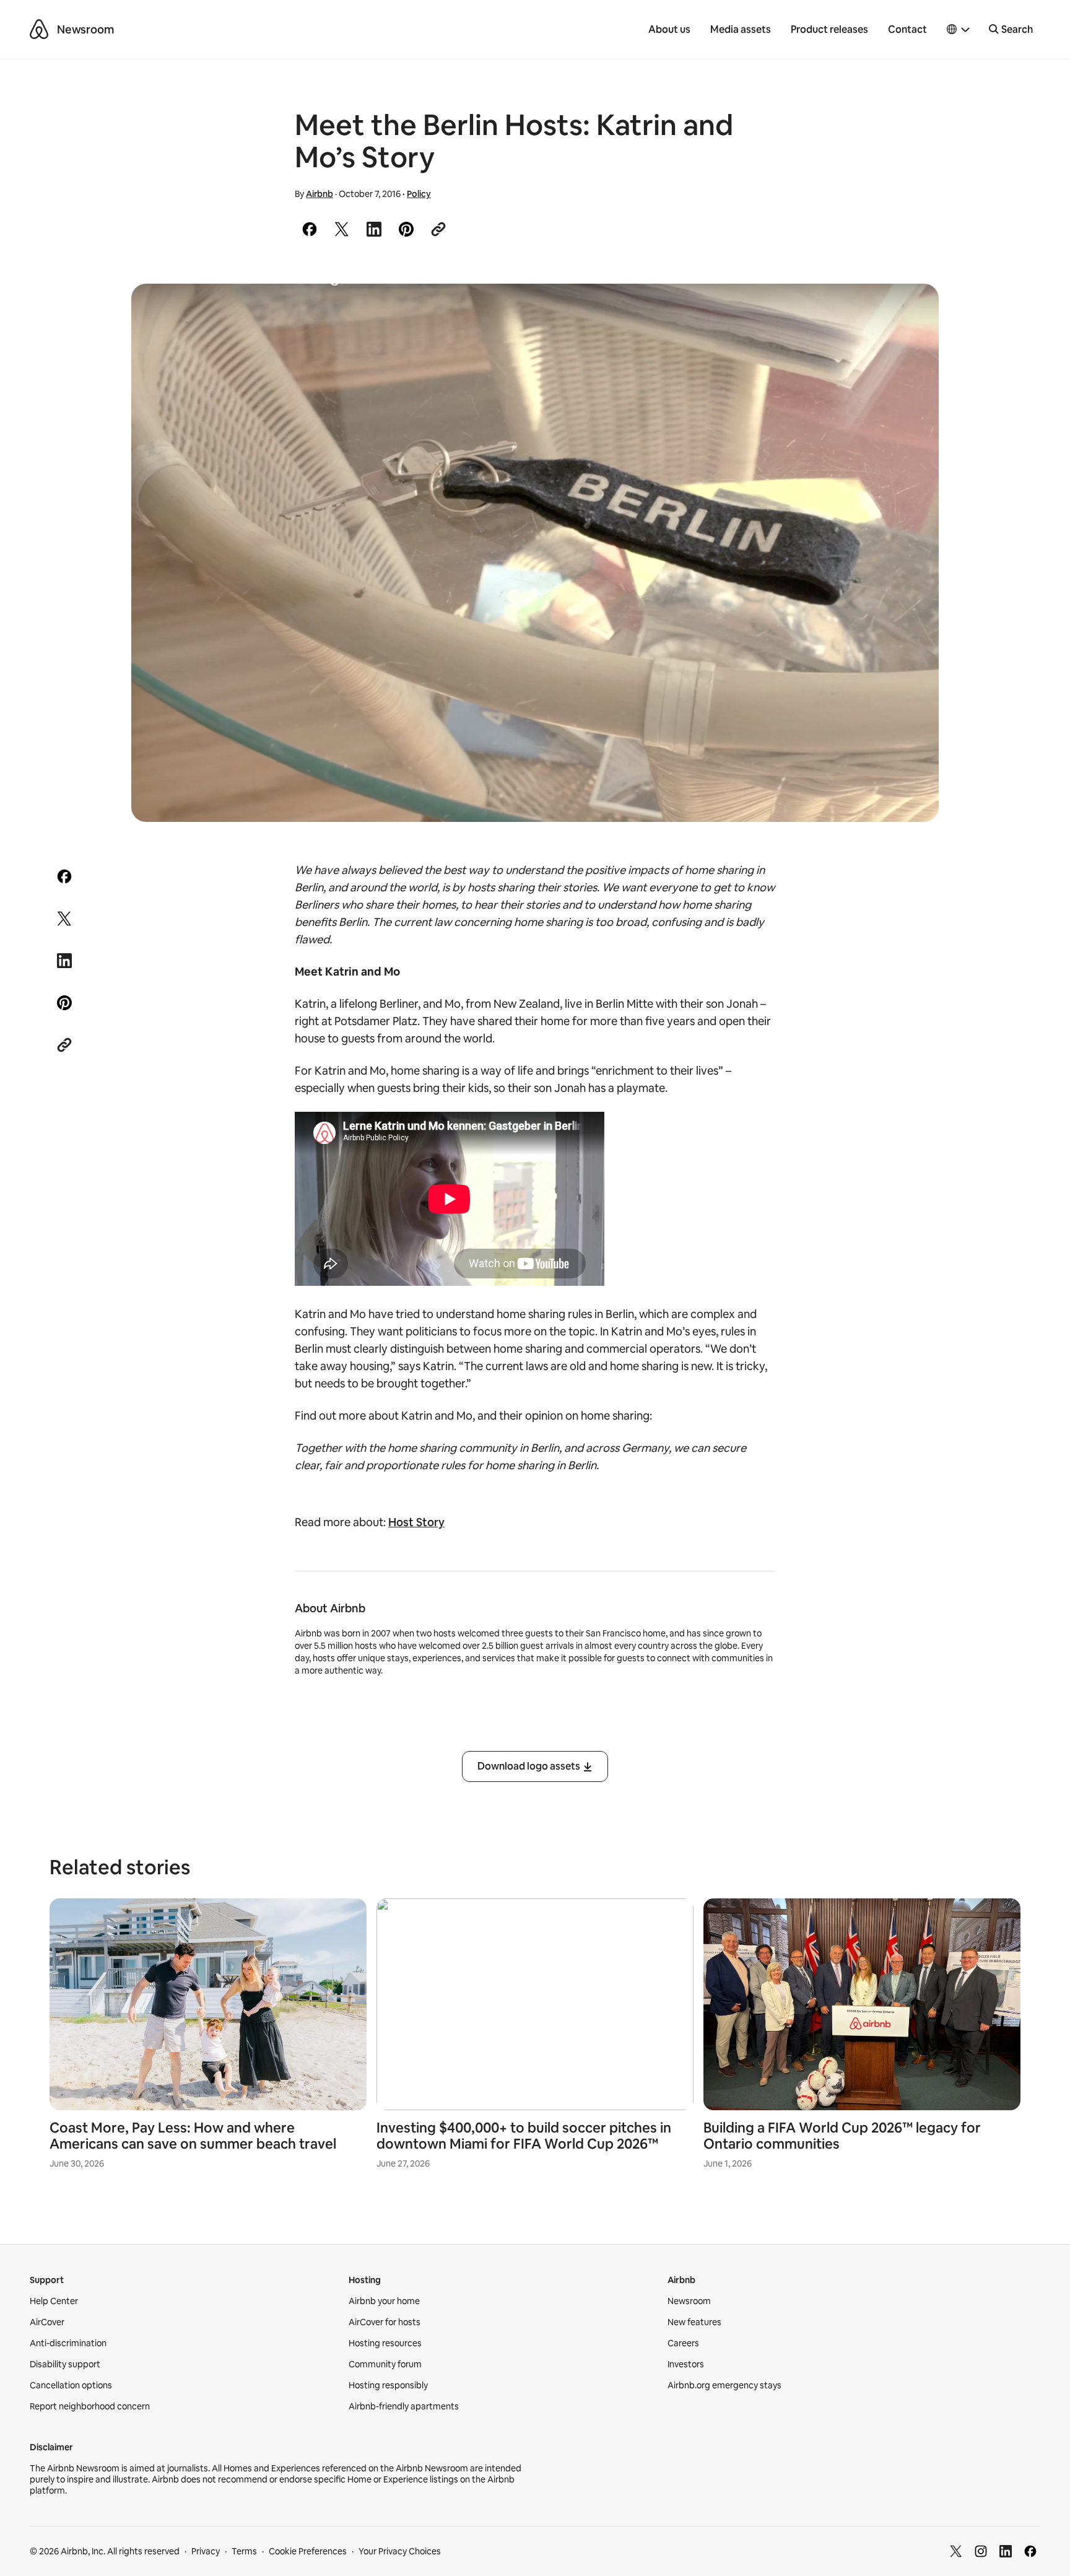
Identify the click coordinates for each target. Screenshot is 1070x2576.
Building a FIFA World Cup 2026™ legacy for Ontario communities (842, 2136)
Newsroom (85, 29)
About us (669, 29)
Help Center (54, 2301)
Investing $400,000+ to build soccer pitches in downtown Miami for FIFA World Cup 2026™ (524, 2136)
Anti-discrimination (68, 2343)
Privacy (206, 2551)
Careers (683, 2343)
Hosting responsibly (388, 2385)
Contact (907, 29)
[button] (959, 30)
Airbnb (320, 194)
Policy (419, 194)
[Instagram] (981, 2551)
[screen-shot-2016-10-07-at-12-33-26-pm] (535, 553)
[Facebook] (1030, 2551)
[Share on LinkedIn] (374, 229)
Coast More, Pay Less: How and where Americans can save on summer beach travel (193, 2136)
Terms (244, 2551)
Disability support (65, 2364)
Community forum (385, 2364)
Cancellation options (71, 2385)
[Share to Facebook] (310, 229)
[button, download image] (913, 311)
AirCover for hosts (385, 2322)
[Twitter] (956, 2551)
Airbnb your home (384, 2301)
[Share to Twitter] (342, 229)
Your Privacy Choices (400, 2551)
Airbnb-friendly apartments (404, 2406)
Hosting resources (385, 2343)
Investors (686, 2364)
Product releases (829, 29)
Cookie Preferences (308, 2551)
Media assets (741, 29)
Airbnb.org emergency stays (724, 2385)
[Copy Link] (438, 229)
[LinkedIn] (1006, 2551)
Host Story (416, 1522)
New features (694, 2322)
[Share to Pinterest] (406, 229)
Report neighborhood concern (90, 2406)
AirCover (47, 2322)
